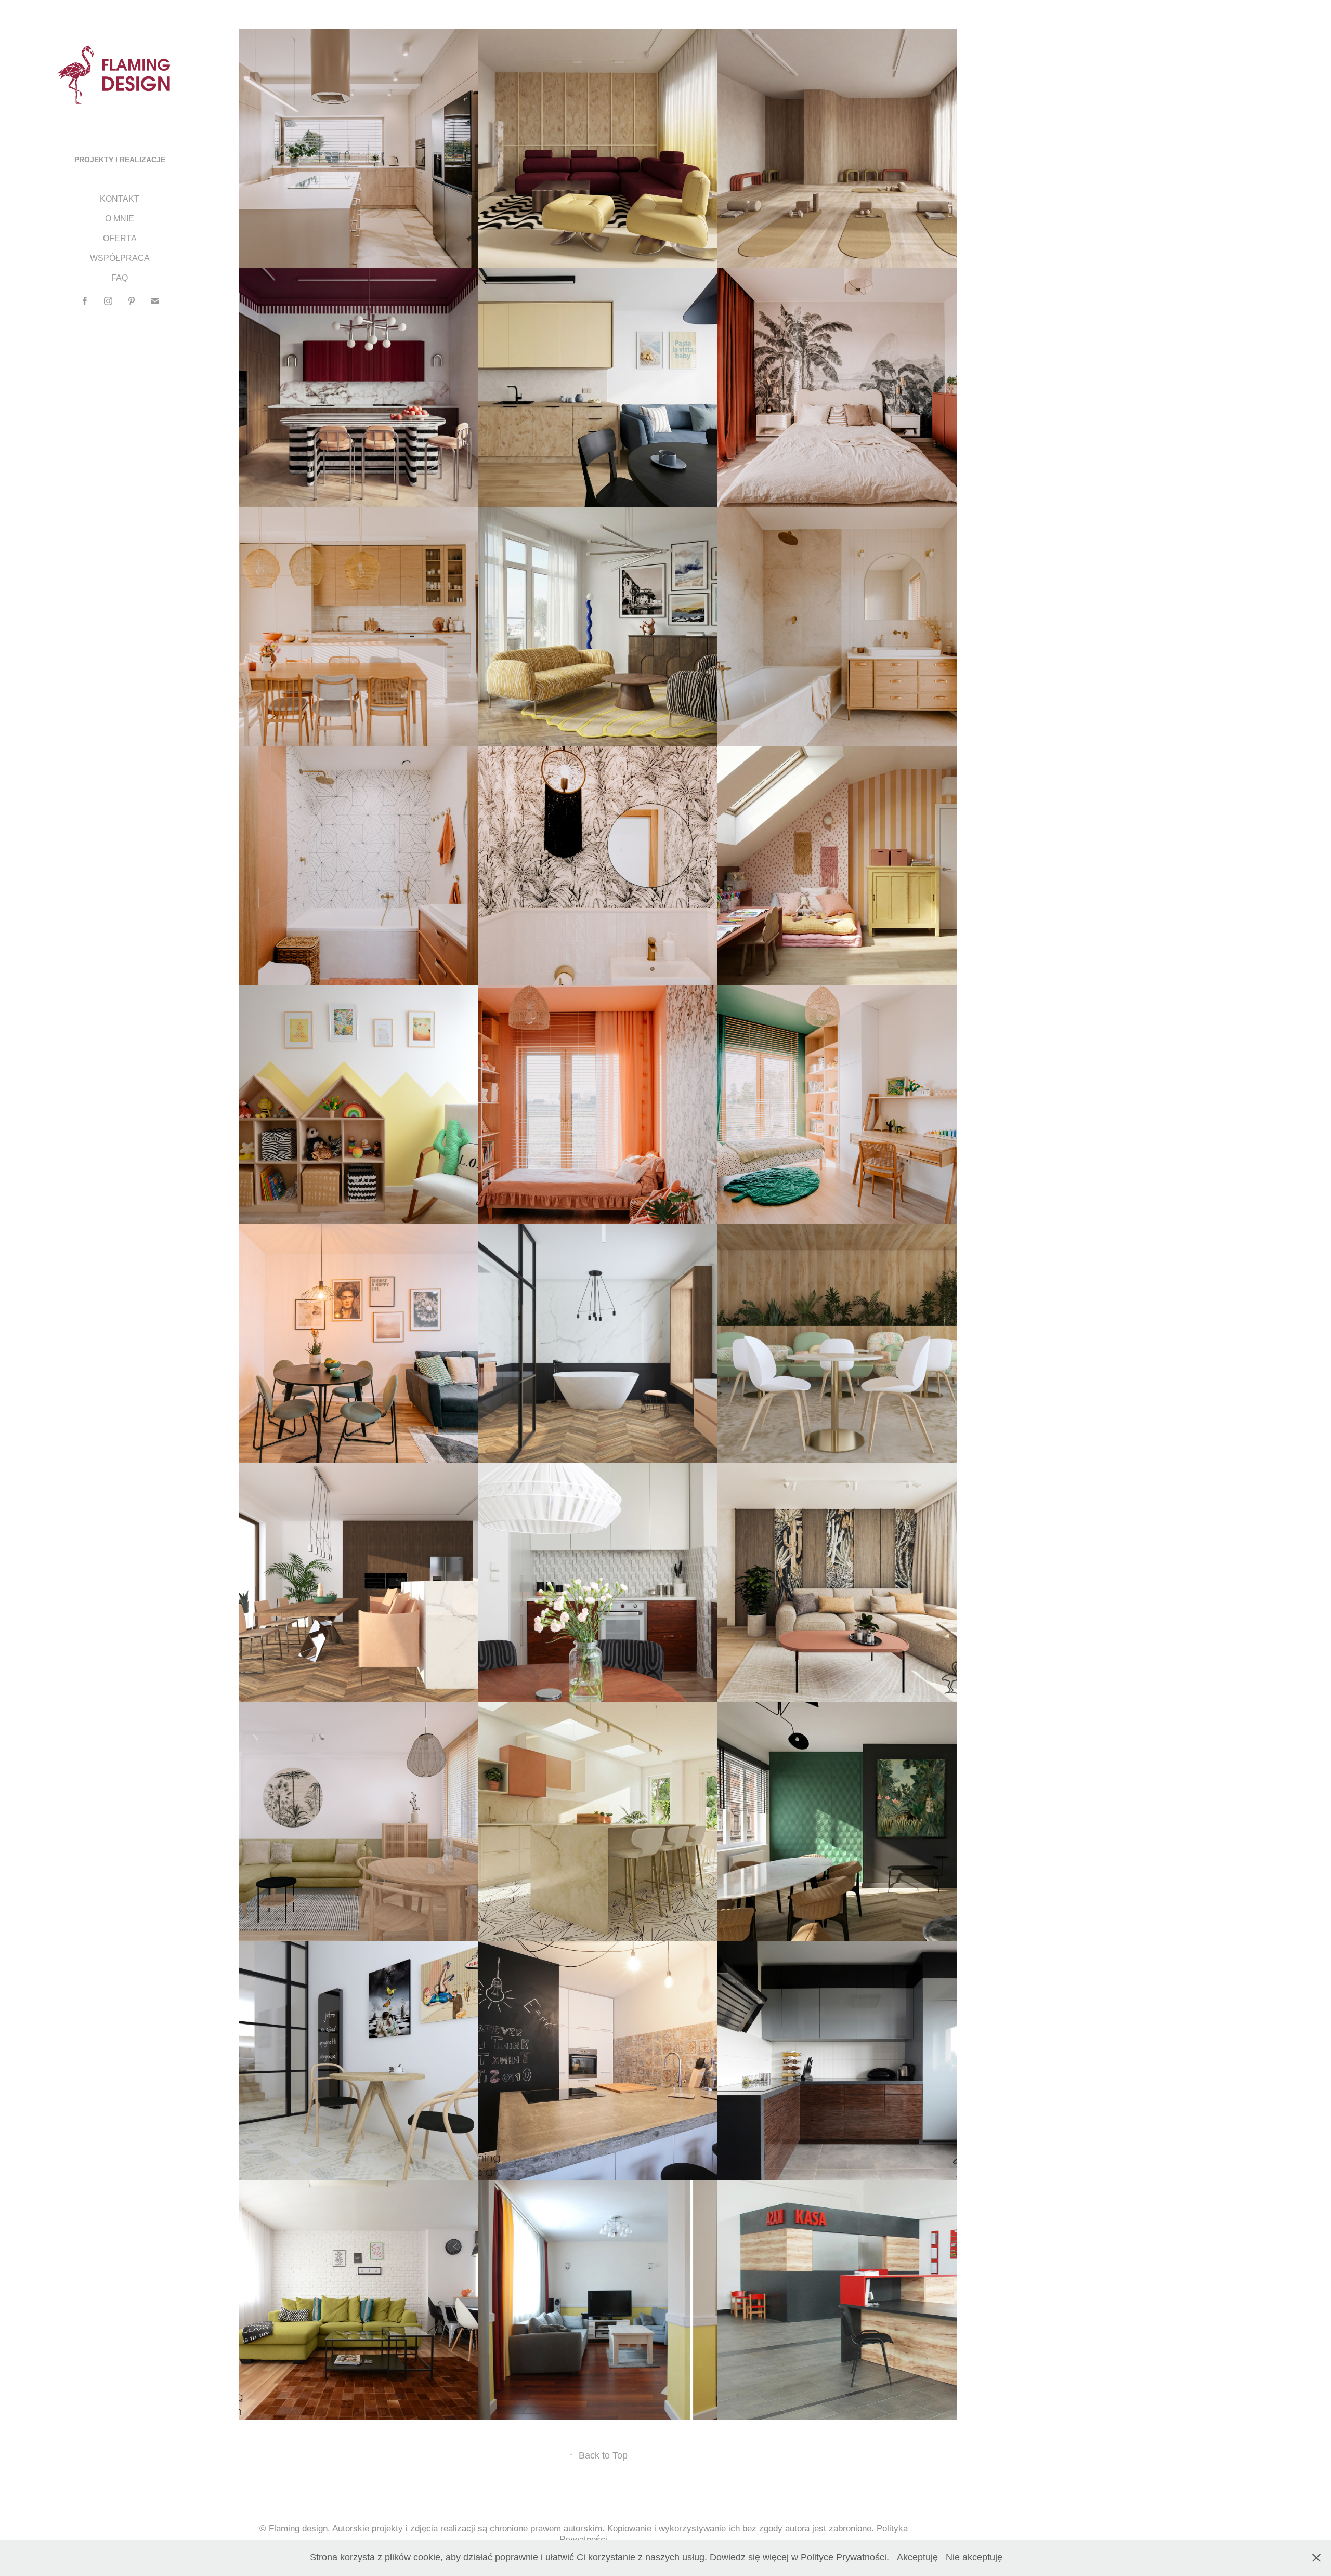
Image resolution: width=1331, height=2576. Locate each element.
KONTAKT (120, 199)
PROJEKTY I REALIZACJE (120, 160)
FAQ (120, 278)
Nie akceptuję (974, 2557)
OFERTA (120, 238)
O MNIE (120, 219)
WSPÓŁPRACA (120, 258)
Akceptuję (917, 2557)
